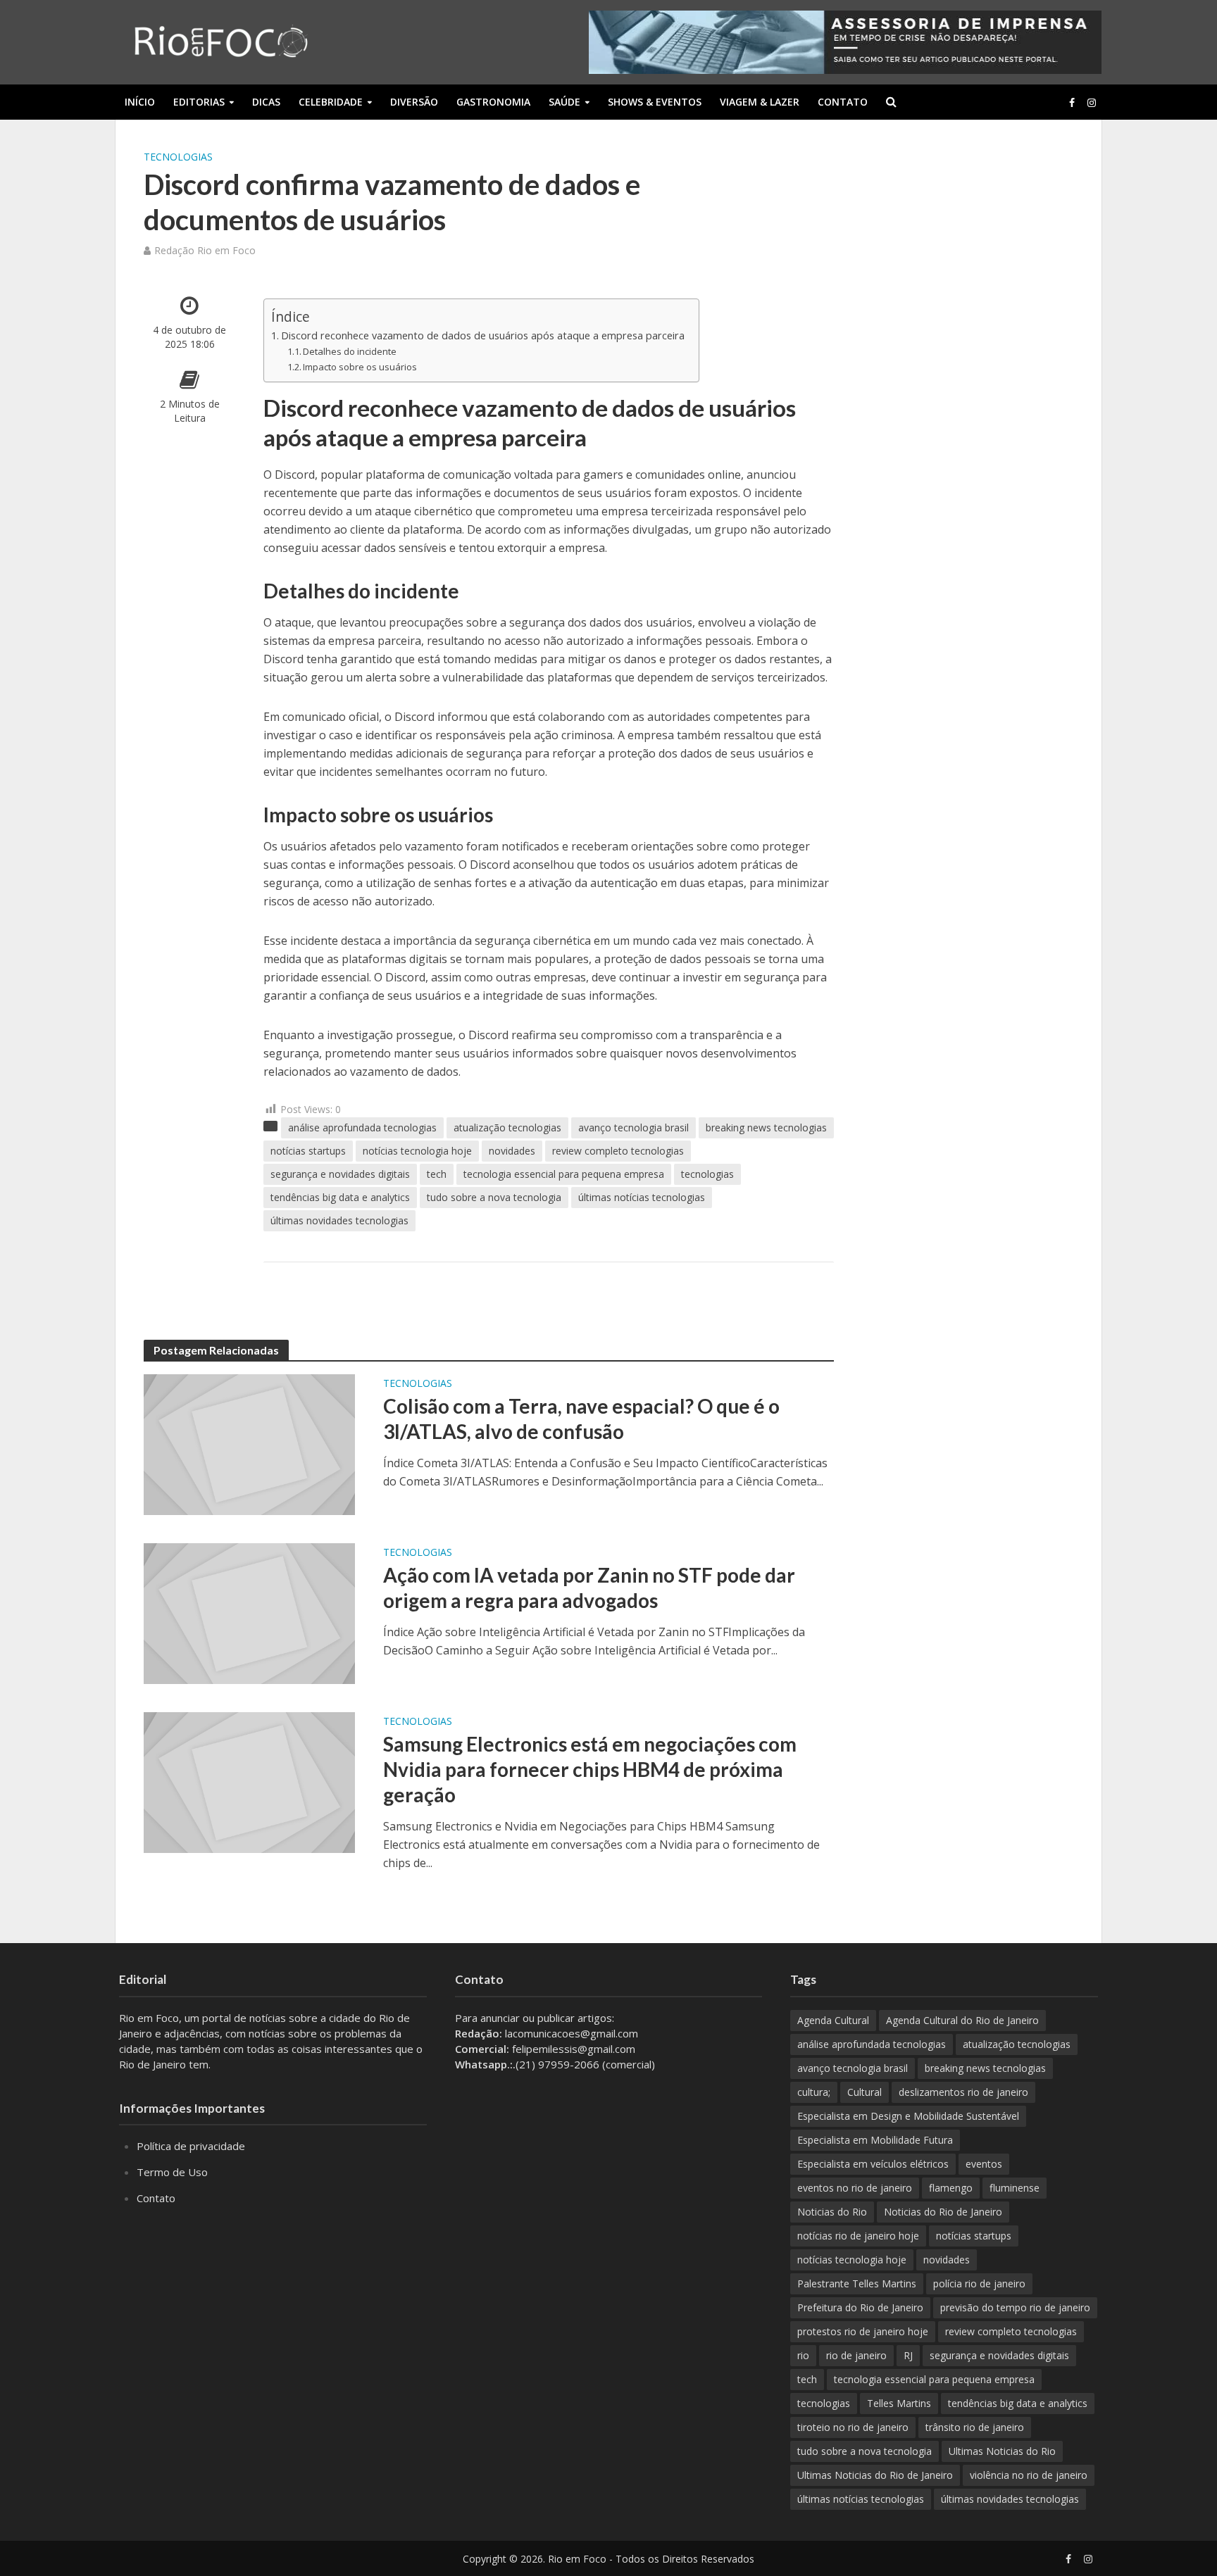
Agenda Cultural (833, 2020)
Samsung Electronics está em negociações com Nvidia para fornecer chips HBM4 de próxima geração (590, 1769)
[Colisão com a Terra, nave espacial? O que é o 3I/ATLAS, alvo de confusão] (249, 1443)
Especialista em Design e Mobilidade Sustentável (908, 2116)
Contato (843, 102)
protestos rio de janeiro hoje (863, 2331)
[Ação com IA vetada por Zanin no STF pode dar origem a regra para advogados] (249, 1612)
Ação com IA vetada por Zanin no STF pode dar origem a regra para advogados (589, 1588)
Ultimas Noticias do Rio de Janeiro (875, 2475)
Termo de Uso (172, 2172)
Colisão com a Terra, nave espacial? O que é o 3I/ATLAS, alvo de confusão (581, 1419)
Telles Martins (899, 2403)
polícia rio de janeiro (979, 2283)
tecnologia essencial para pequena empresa (564, 1174)
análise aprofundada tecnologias (362, 1127)
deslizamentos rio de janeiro (963, 2092)
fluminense (1015, 2188)
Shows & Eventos (655, 102)
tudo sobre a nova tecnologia (494, 1197)
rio (803, 2355)
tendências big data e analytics (340, 1197)
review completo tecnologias (618, 1151)
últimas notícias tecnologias (642, 1197)
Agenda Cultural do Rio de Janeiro (962, 2020)
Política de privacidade (191, 2146)
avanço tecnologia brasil (634, 1127)
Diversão (414, 102)
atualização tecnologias (507, 1127)
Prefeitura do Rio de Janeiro (860, 2307)
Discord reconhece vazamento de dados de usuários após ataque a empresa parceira (483, 335)
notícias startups (308, 1151)
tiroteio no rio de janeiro (853, 2427)
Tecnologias (178, 157)
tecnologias (707, 1174)
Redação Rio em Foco (205, 250)
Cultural (865, 2092)
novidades (512, 1151)
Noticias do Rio (832, 2212)
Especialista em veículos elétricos (873, 2164)
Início (140, 102)
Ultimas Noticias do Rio (1002, 2451)
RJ (908, 2355)
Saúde (564, 102)
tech (437, 1174)
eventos (984, 2164)
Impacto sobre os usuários (360, 367)
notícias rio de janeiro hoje (858, 2236)
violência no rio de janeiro (1029, 2475)
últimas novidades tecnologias (339, 1220)
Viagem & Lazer (760, 102)
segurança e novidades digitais (340, 1174)
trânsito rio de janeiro (975, 2427)
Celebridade (331, 102)
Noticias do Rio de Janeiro (943, 2212)
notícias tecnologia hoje (417, 1151)
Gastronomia (493, 102)
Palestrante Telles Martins (857, 2283)
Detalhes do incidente (350, 351)
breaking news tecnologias (766, 1127)
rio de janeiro (856, 2355)
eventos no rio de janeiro (855, 2188)
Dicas (266, 102)
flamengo (951, 2188)
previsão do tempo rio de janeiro (1015, 2307)
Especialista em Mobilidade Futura (875, 2140)
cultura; (814, 2092)
